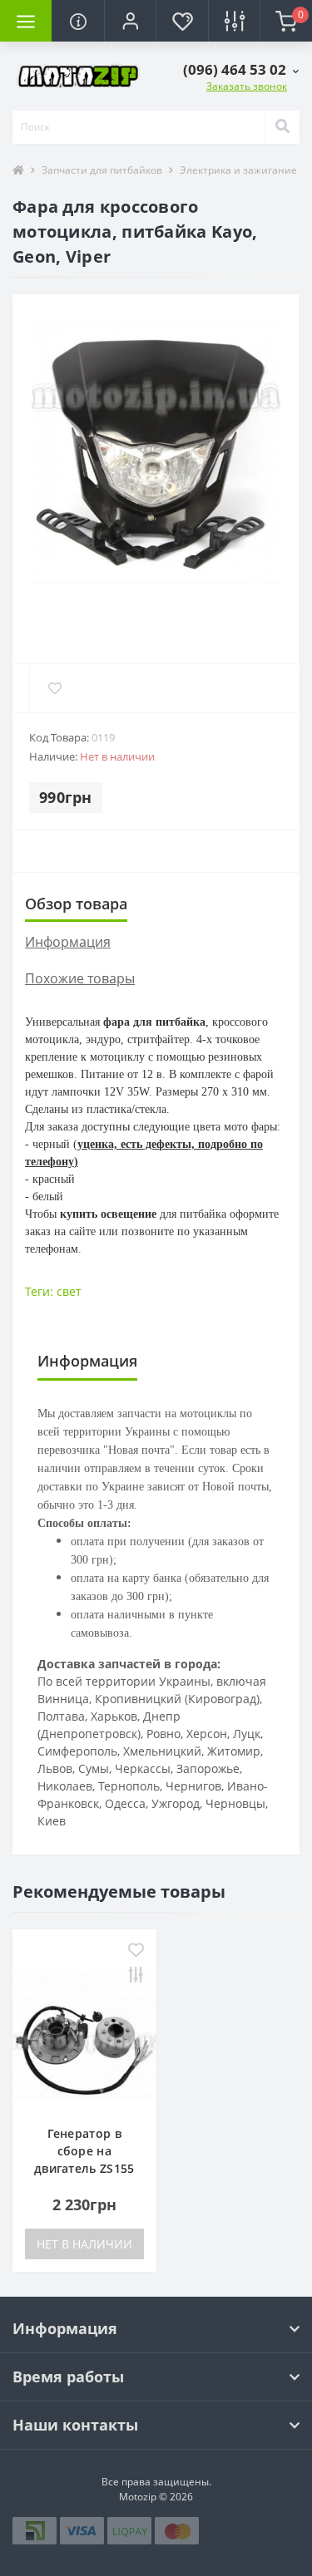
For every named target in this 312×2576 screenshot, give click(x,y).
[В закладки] (136, 1951)
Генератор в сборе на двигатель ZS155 (84, 2151)
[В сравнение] (136, 1976)
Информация (68, 942)
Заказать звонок (247, 86)
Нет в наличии (84, 2244)
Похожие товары (80, 978)
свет (69, 1291)
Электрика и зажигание (238, 170)
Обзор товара (76, 904)
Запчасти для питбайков (102, 170)
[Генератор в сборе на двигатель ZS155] (84, 2035)
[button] (130, 21)
